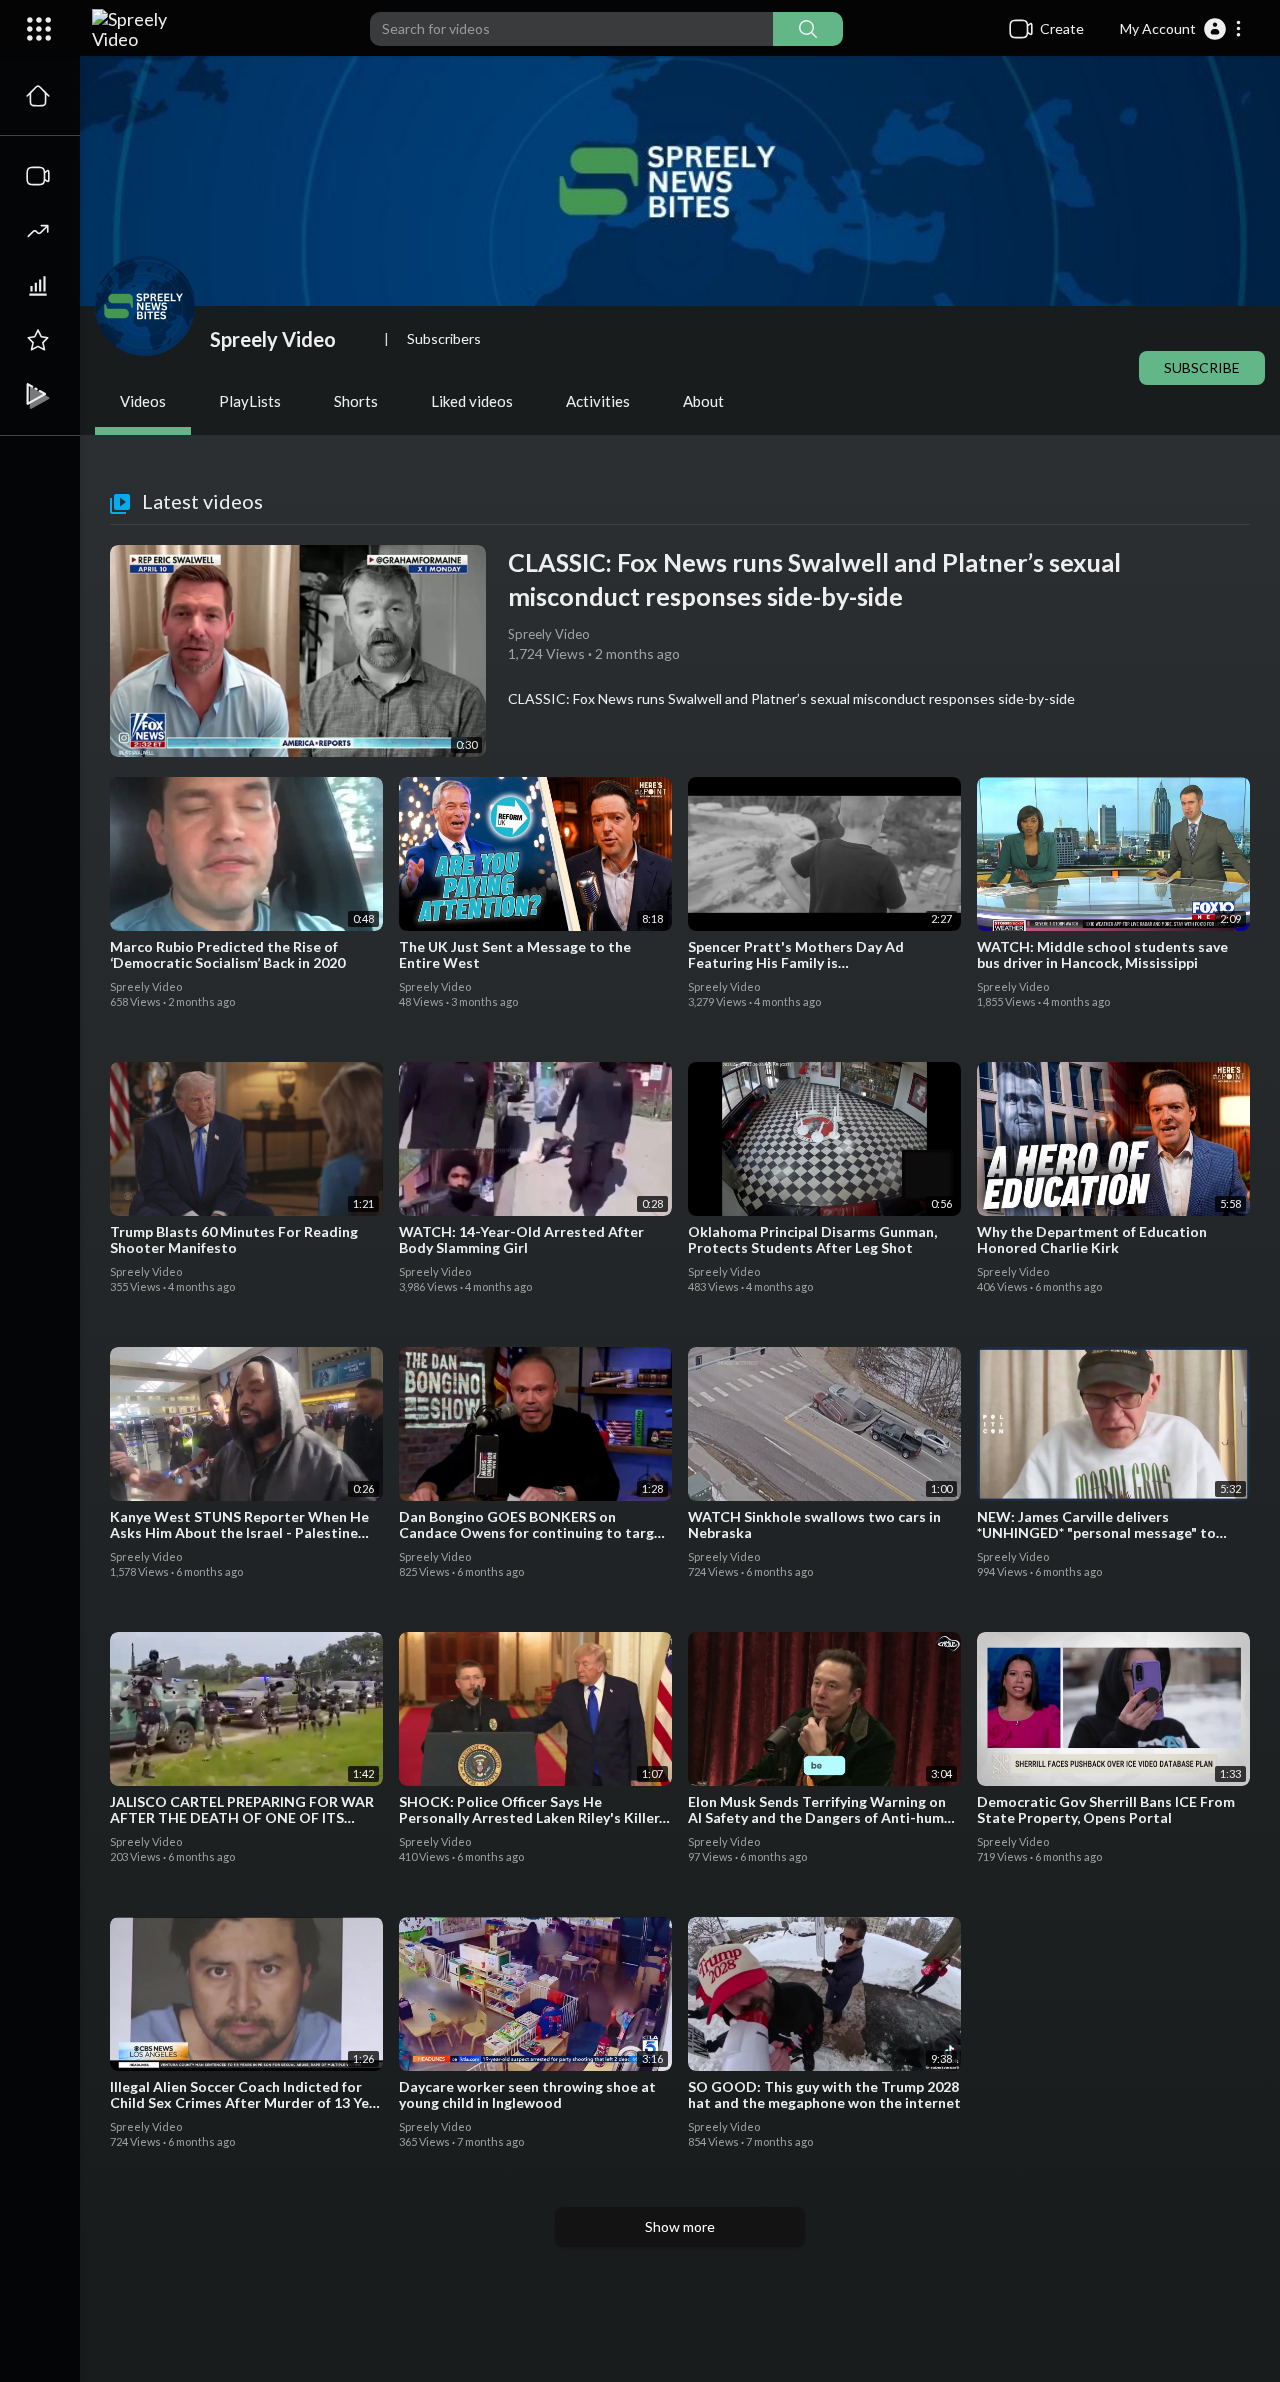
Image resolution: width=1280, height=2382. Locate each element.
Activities (598, 401)
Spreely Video (275, 339)
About (703, 401)
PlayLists (250, 401)
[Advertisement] (680, 2312)
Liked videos (472, 401)
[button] (1181, 29)
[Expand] (39, 29)
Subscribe (1202, 367)
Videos (143, 401)
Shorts (356, 401)
